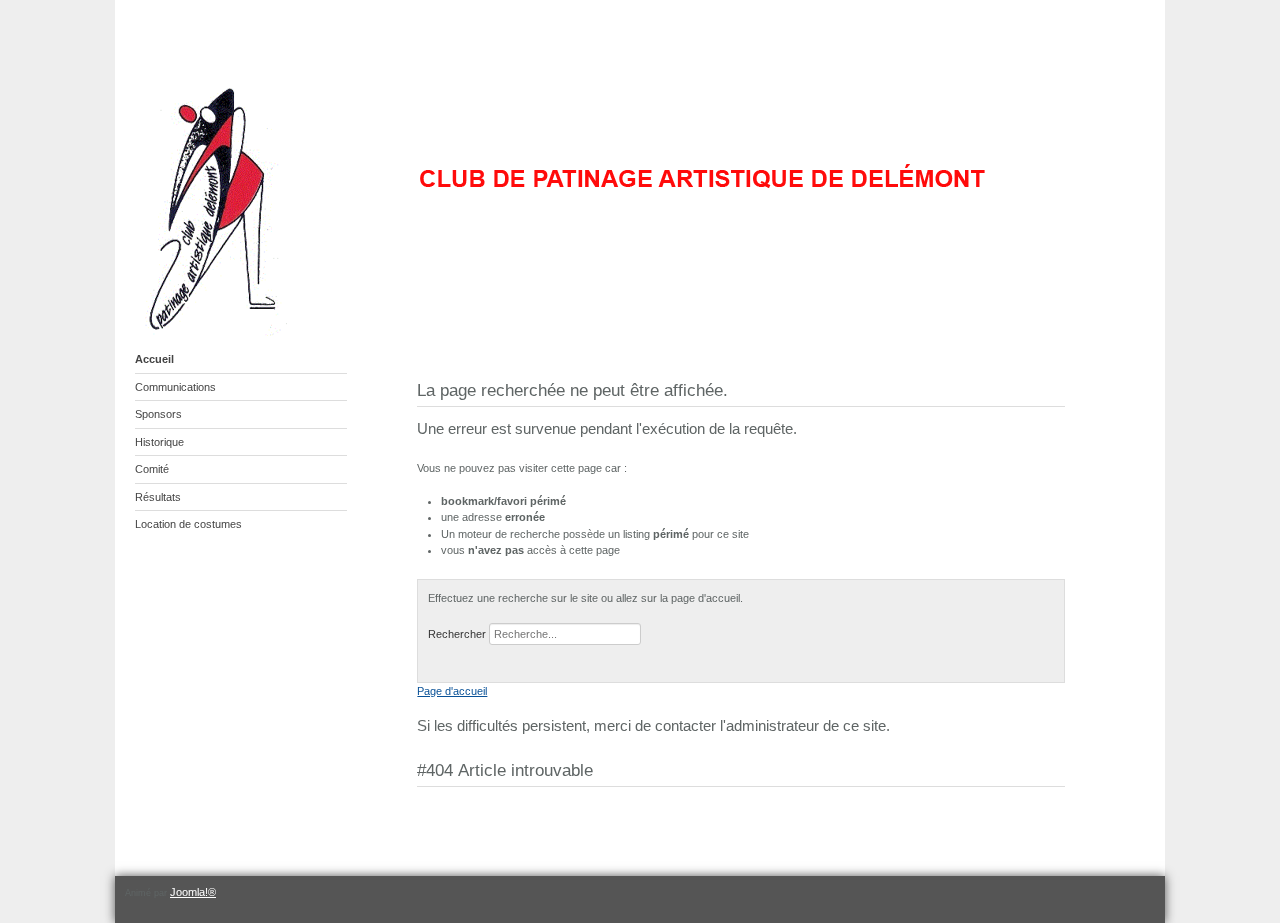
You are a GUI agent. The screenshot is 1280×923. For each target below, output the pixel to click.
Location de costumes (188, 524)
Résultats (158, 497)
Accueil (154, 359)
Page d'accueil (452, 691)
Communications (175, 387)
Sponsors (158, 414)
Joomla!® (193, 892)
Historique (159, 442)
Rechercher (457, 634)
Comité (152, 469)
